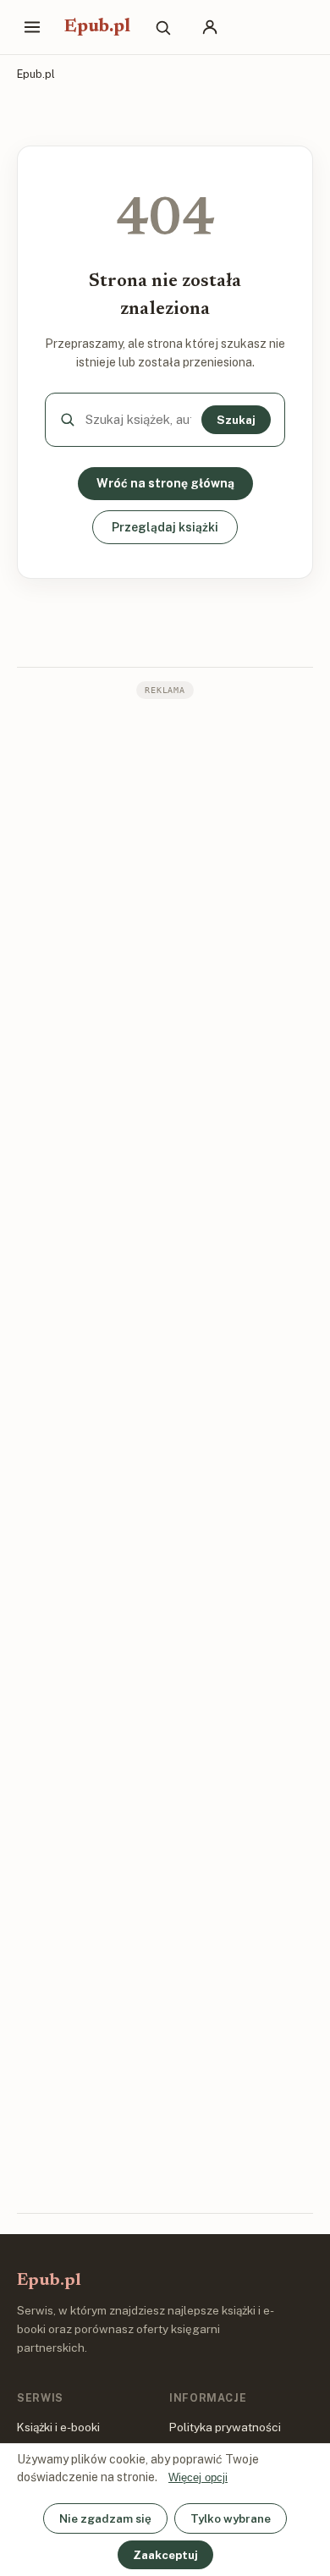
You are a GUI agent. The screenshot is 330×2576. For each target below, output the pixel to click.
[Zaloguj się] (210, 27)
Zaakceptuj (165, 2555)
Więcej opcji (198, 2477)
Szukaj (236, 420)
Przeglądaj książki (165, 527)
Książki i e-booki (58, 2427)
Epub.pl (97, 27)
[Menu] (32, 27)
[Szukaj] (162, 27)
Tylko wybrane (231, 2518)
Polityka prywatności (225, 2427)
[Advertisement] (165, 1454)
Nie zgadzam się (105, 2518)
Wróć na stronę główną (165, 483)
